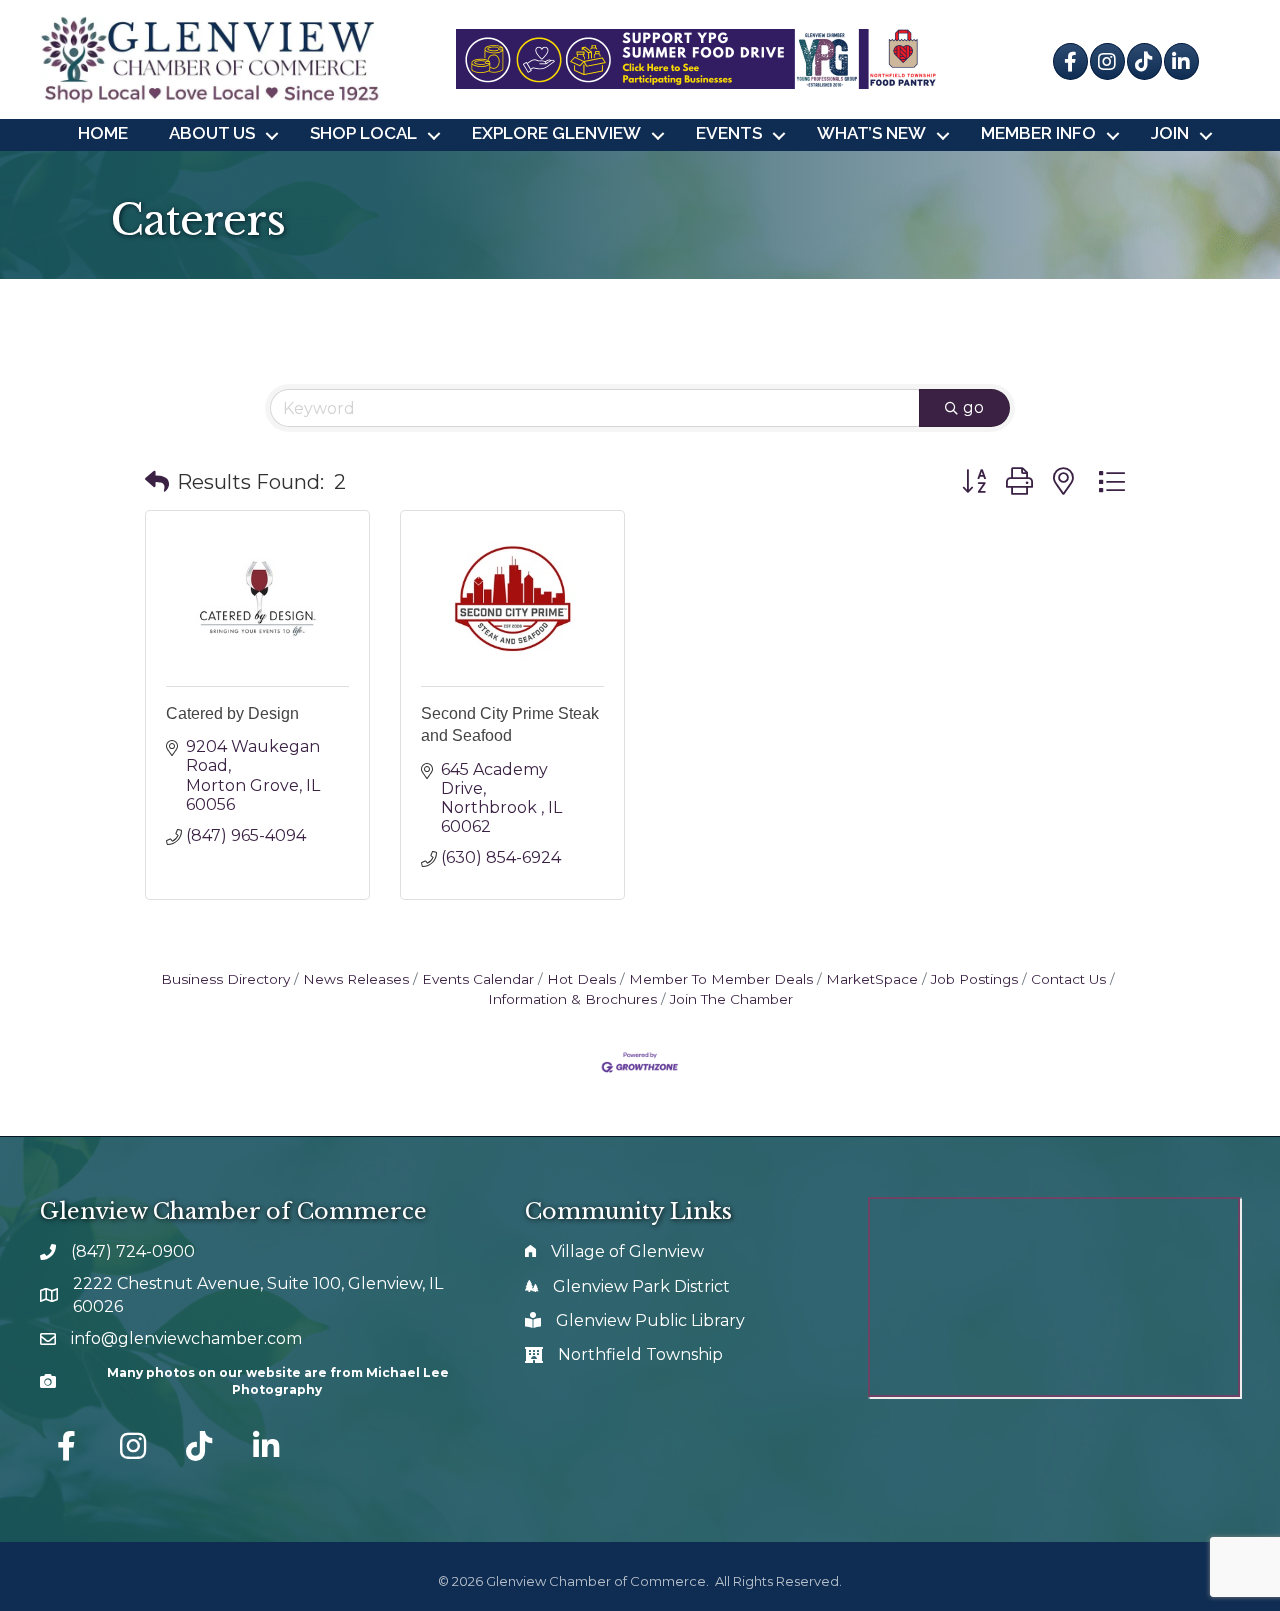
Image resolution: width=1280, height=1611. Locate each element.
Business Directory (225, 979)
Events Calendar (478, 979)
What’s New (871, 133)
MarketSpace (872, 979)
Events (729, 133)
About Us (212, 133)
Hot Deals (581, 979)
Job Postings (974, 979)
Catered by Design (232, 713)
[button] (157, 482)
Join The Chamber (731, 999)
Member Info (1038, 133)
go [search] (973, 407)
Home (103, 133)
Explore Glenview (556, 133)
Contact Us (1068, 979)
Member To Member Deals (721, 979)
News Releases (356, 979)
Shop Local (363, 133)
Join (1170, 133)
